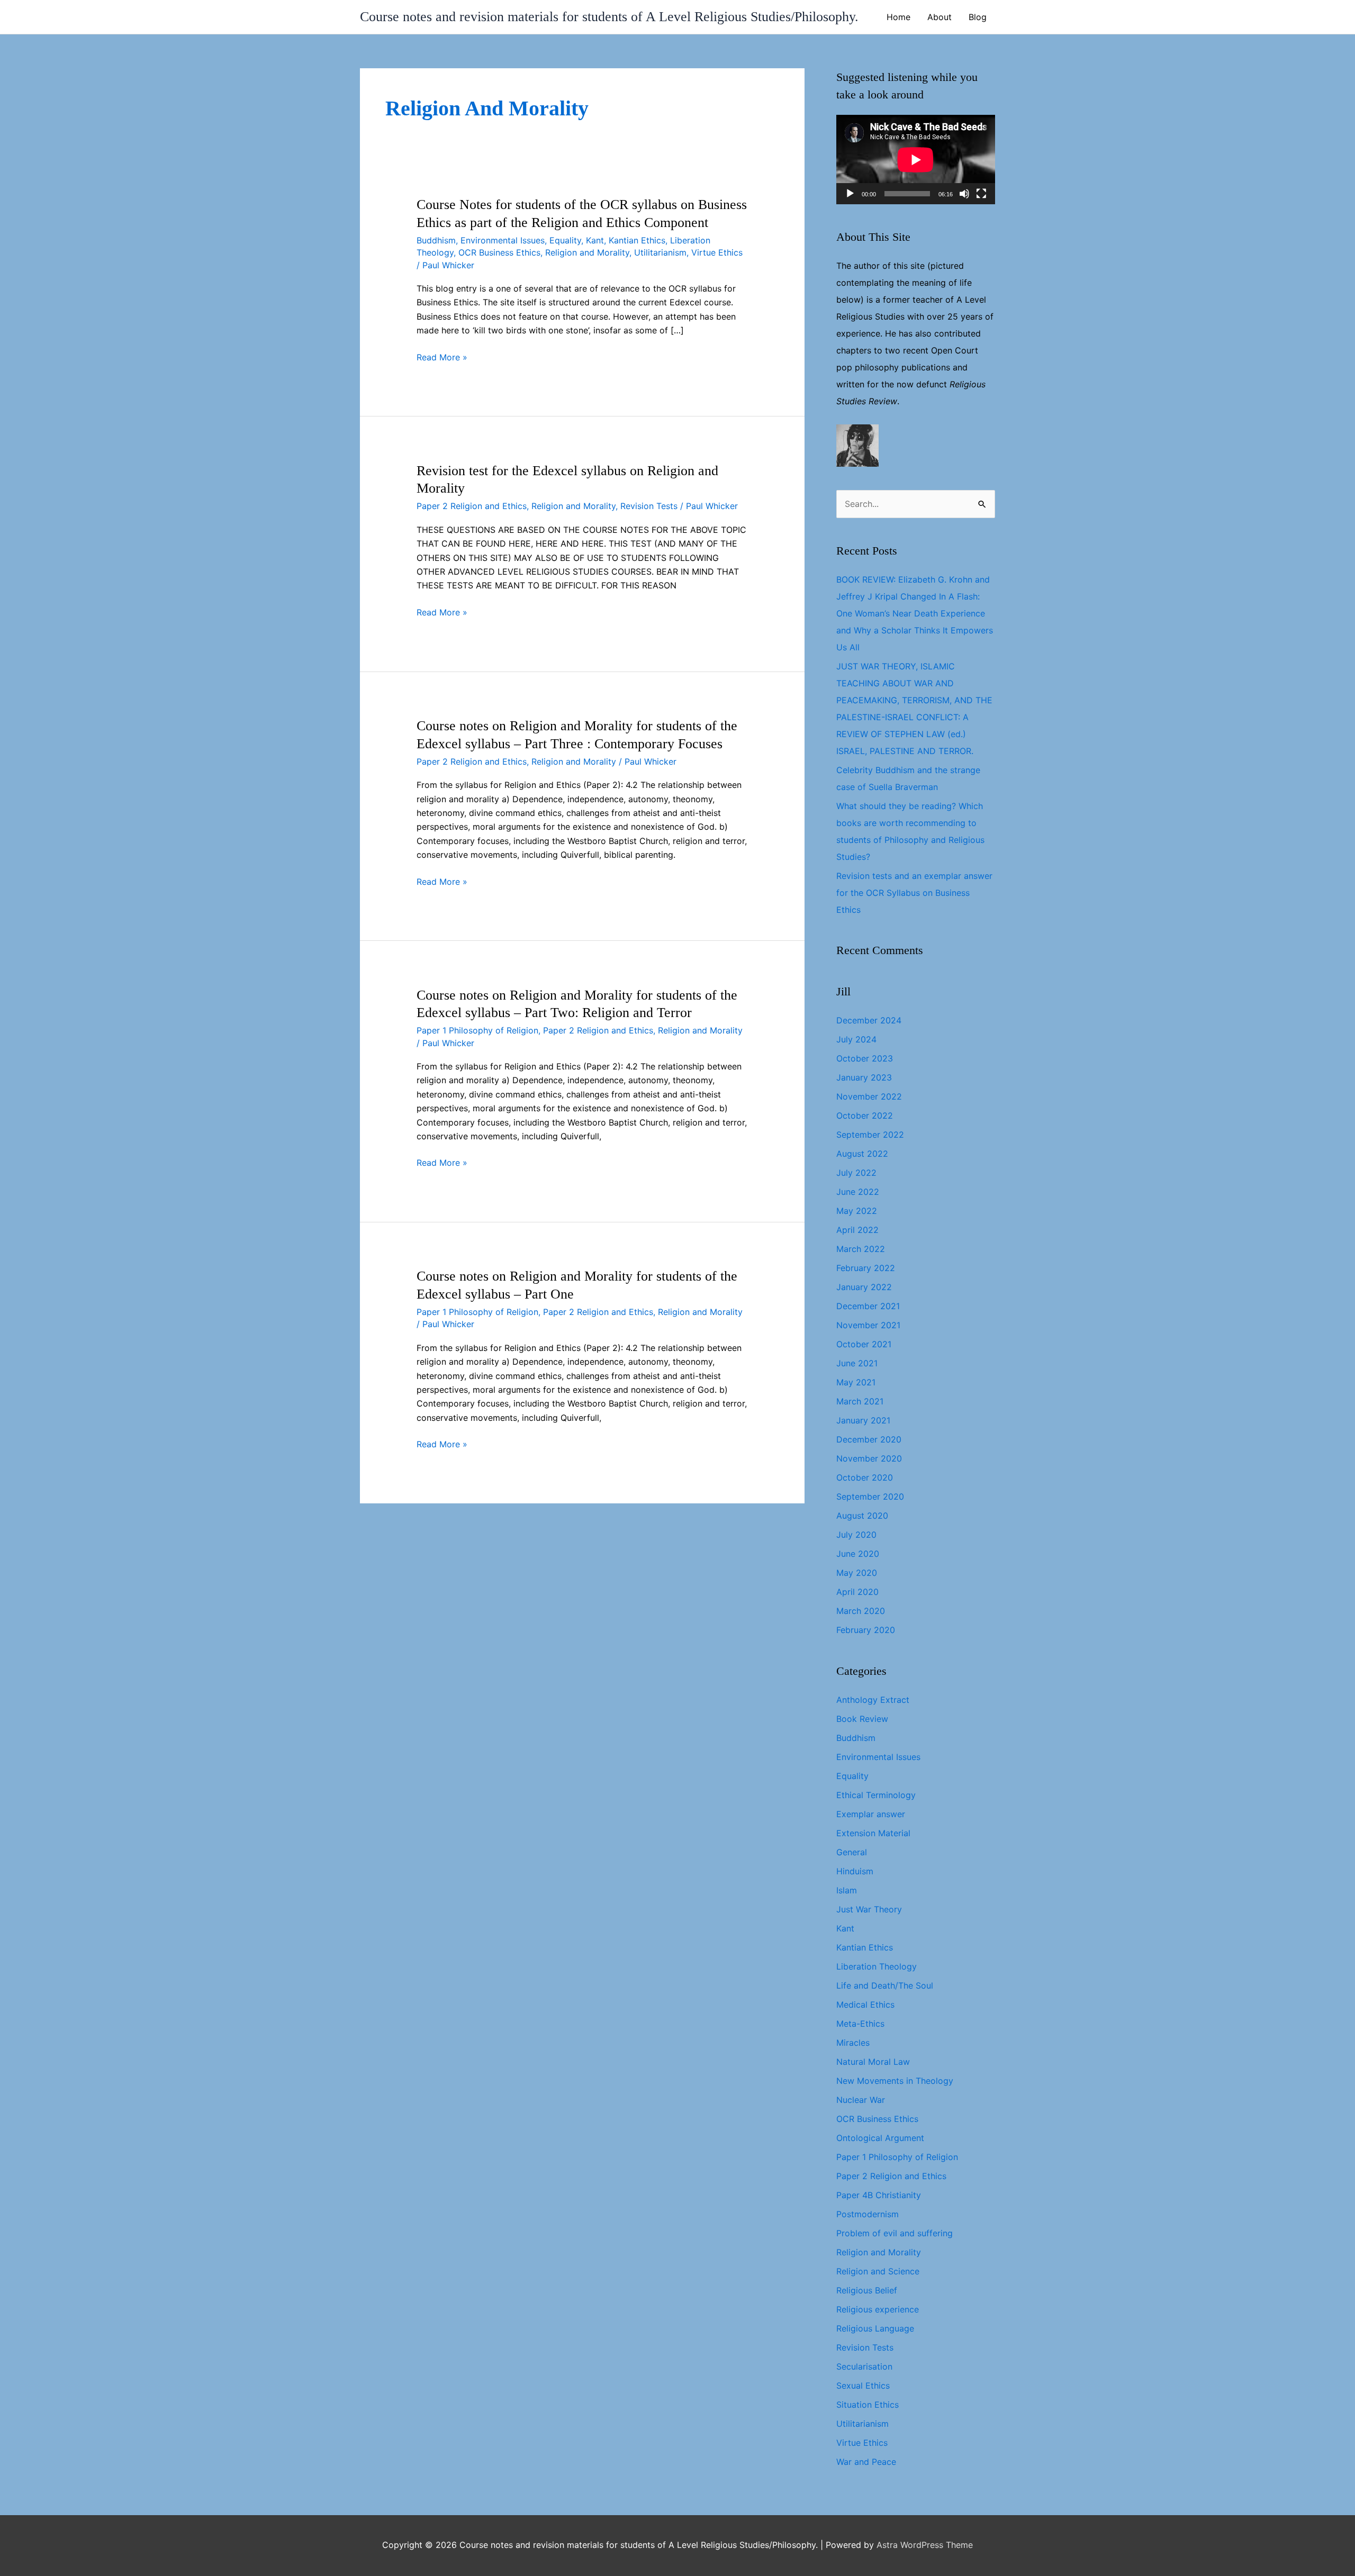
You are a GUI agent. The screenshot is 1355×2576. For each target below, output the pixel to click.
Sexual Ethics (863, 2385)
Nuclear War (861, 2100)
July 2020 (856, 1535)
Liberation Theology (877, 1966)
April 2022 (857, 1230)
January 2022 (864, 1287)
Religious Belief (867, 2290)
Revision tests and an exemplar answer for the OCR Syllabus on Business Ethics (914, 893)
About (940, 17)
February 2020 (866, 1630)
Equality (565, 240)
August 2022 (862, 1154)
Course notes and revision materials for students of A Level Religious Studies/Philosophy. (609, 17)
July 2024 (856, 1039)
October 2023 (865, 1058)
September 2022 (870, 1135)
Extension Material (873, 1833)
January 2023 (864, 1077)
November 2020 (869, 1458)
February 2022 (866, 1268)
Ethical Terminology (876, 1795)
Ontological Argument (880, 2138)
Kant (595, 240)
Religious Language (875, 2328)
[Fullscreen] (981, 194)
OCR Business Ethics (499, 252)
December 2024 (869, 1020)
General (852, 1852)
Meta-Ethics (860, 2024)
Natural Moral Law (873, 2062)
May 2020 (857, 1573)
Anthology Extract (873, 1700)
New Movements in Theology (895, 2081)
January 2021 (863, 1420)
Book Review (862, 1719)
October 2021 (864, 1344)
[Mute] (964, 194)
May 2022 (857, 1211)
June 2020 (858, 1554)
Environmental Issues (503, 240)
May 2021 (856, 1382)
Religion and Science (878, 2271)
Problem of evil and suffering (895, 2233)
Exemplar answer (871, 1814)
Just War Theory (869, 1909)
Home (898, 17)
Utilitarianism (660, 252)
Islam (847, 1890)
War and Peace (866, 2462)
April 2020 (857, 1592)
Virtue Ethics (717, 252)
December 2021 (868, 1306)
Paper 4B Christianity (879, 2195)
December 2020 (869, 1439)
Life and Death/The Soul (885, 1985)
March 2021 (860, 1401)
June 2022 (858, 1192)
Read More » (442, 358)
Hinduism (855, 1871)
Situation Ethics (868, 2405)
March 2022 (861, 1249)
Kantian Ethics (637, 240)
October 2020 (865, 1477)
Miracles (853, 2043)
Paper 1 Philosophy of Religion (477, 1030)
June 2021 (857, 1363)
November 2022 (869, 1096)
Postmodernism (868, 2214)
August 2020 (862, 1516)
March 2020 (861, 1611)
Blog (978, 17)
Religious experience (878, 2309)
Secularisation (864, 2366)
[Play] (850, 194)
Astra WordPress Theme (925, 2545)
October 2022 (865, 1115)
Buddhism (436, 240)
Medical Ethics (865, 2004)
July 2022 (856, 1173)
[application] (916, 160)
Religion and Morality (587, 252)
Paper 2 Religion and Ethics (472, 506)
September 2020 (870, 1496)
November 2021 (868, 1325)
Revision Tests (649, 506)
